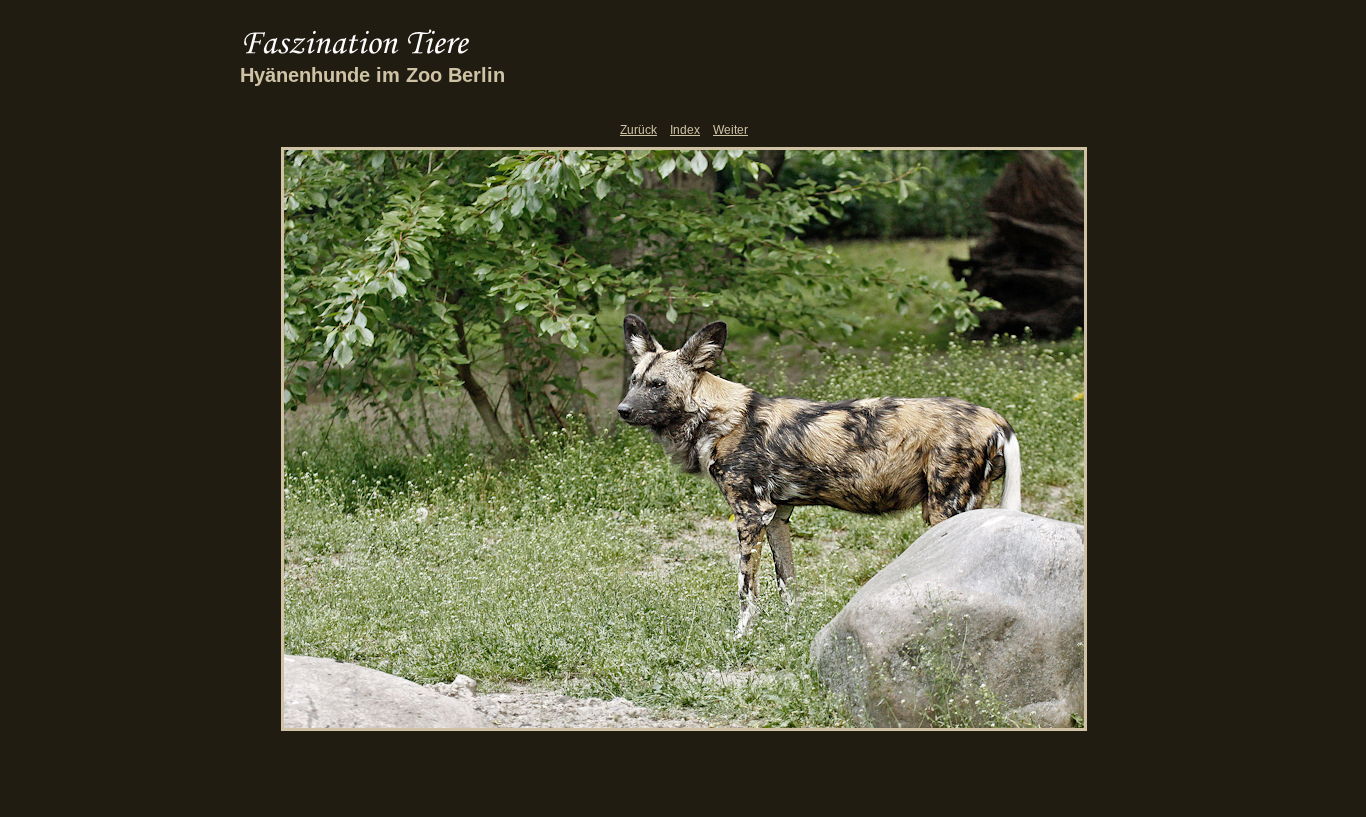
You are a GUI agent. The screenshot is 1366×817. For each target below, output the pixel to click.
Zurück (638, 130)
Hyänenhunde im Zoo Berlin (372, 75)
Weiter (730, 130)
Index (685, 130)
